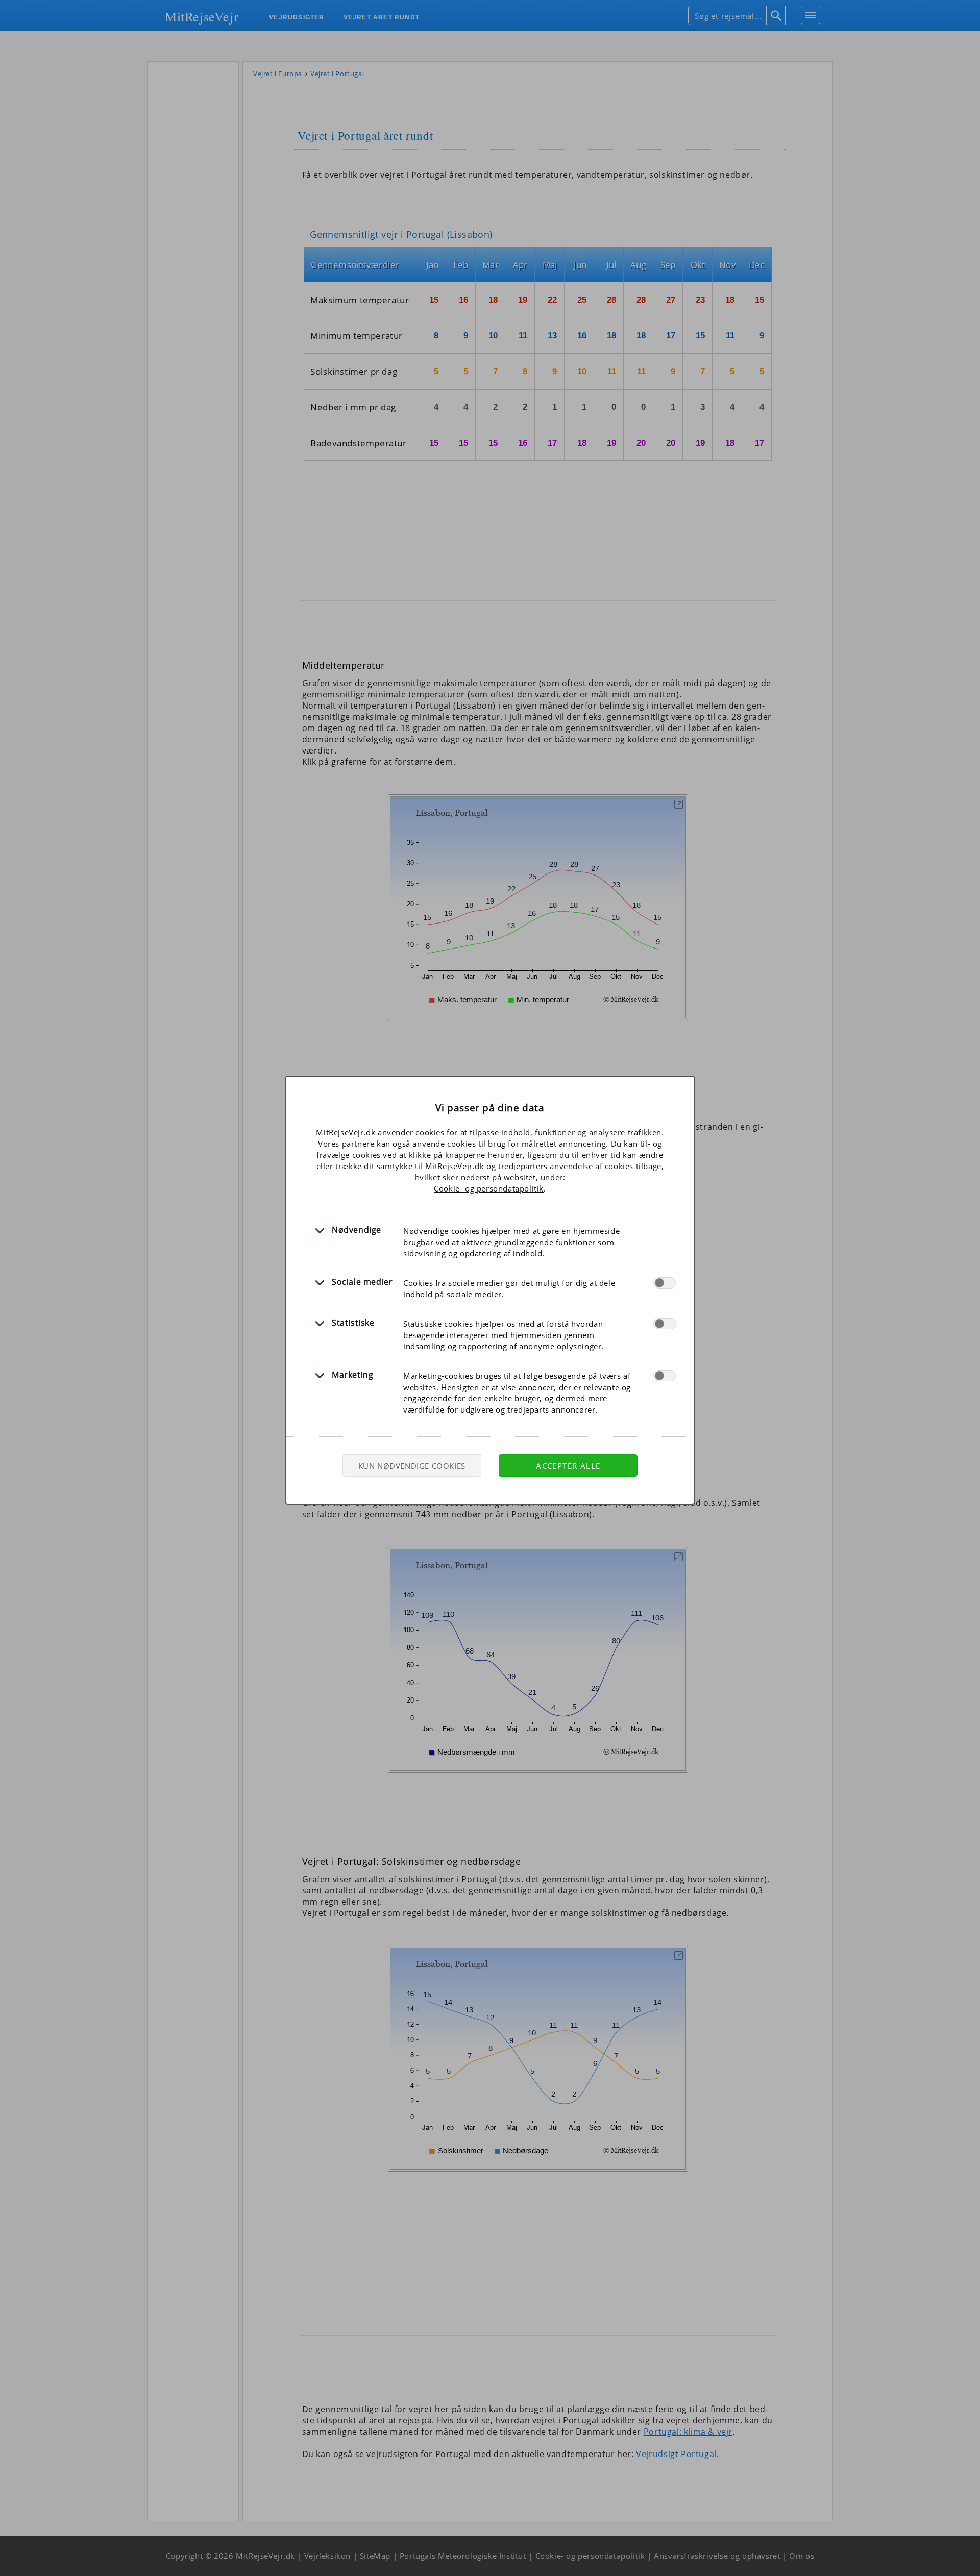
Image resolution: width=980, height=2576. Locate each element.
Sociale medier (362, 1282)
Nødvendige (357, 1230)
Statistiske (353, 1323)
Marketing (352, 1375)
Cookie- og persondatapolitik (489, 1188)
